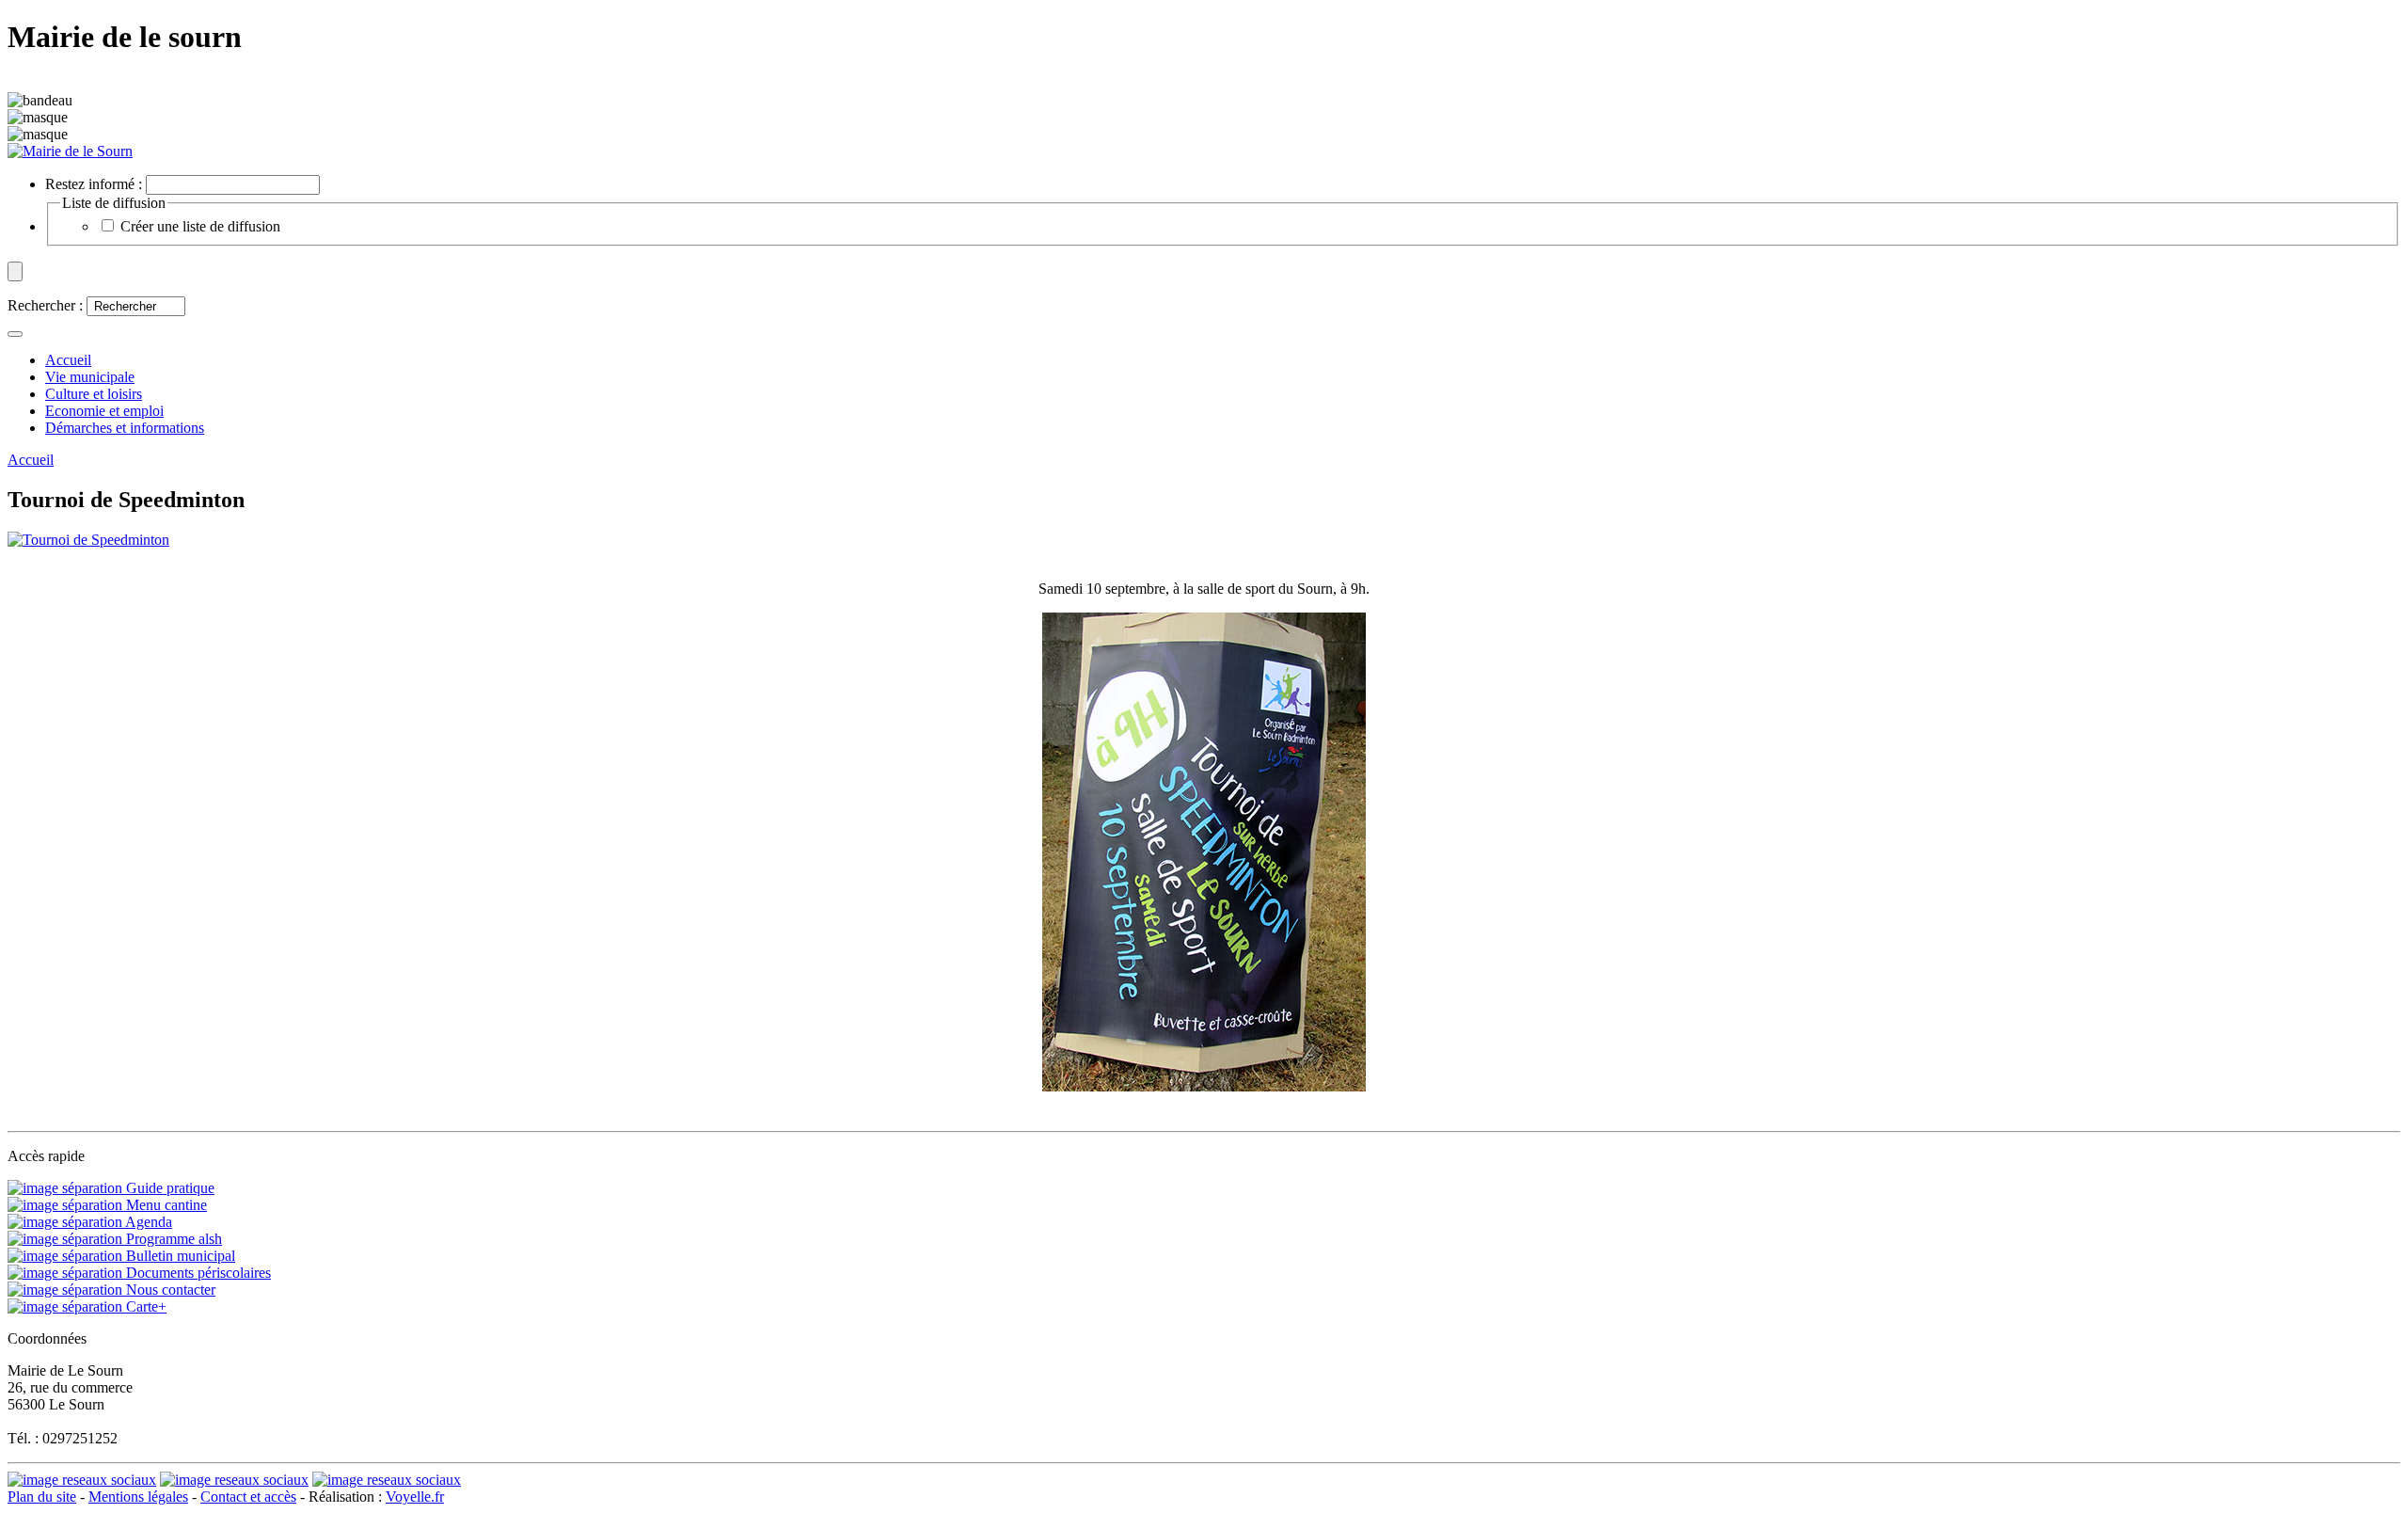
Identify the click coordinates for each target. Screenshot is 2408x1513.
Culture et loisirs (94, 394)
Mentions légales (138, 1497)
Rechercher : (45, 305)
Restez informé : (94, 184)
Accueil (31, 460)
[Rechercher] (15, 334)
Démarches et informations (125, 428)
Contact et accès (248, 1497)
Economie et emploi (104, 411)
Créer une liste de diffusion (200, 226)
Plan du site (42, 1497)
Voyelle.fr (415, 1497)
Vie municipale (90, 377)
